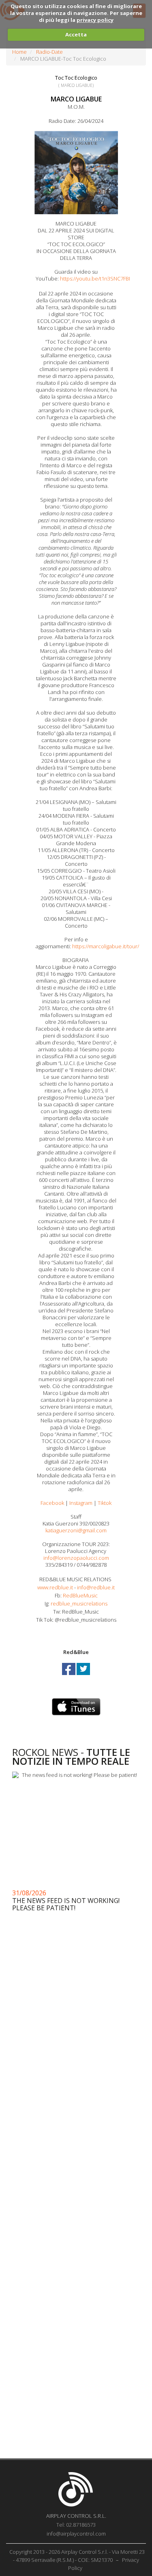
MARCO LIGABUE (76, 99)
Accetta (76, 34)
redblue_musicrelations (79, 1603)
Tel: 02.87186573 (76, 2525)
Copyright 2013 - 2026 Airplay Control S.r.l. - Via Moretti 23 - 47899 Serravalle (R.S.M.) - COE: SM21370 (77, 2556)
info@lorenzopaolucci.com (76, 1558)
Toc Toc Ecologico (76, 78)
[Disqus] (76, 2130)
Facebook (52, 1503)
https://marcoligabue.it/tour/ (106, 946)
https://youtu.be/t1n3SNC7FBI (96, 278)
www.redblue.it (55, 1587)
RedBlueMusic (80, 1595)
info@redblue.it (96, 1587)
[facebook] (69, 1676)
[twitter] (83, 1676)
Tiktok (105, 1503)
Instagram (81, 1503)
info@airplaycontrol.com (76, 2534)
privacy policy (95, 20)
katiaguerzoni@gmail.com (76, 1530)
